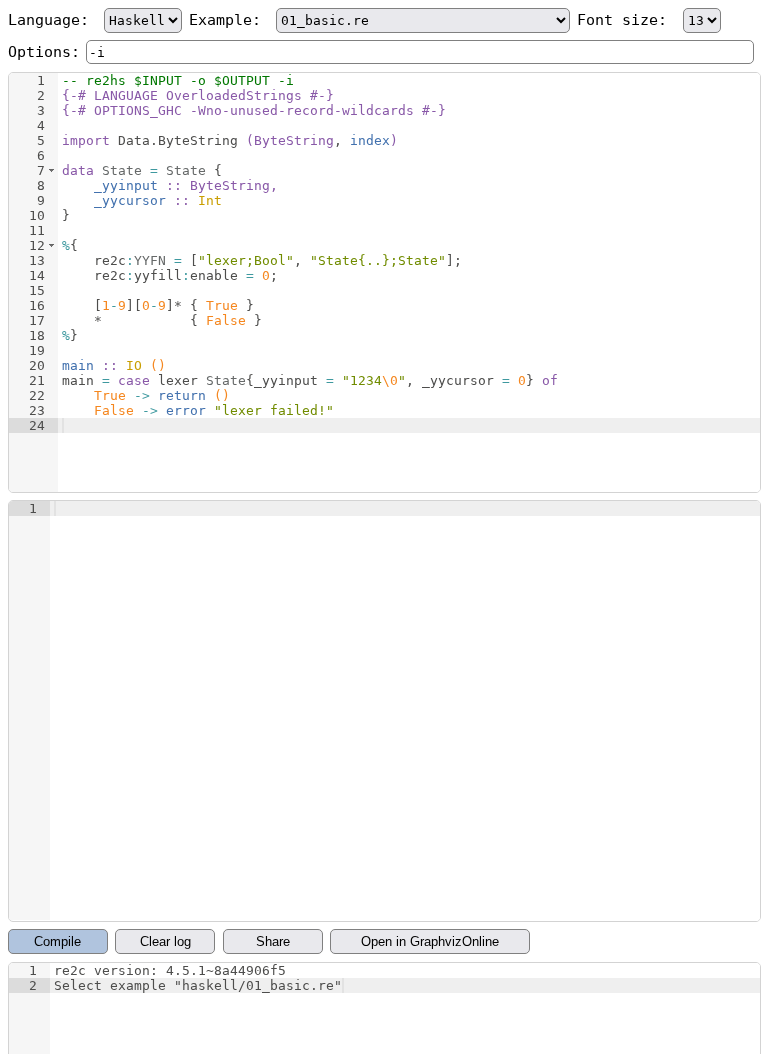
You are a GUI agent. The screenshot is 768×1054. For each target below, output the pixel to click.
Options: (44, 52)
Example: (229, 20)
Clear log (165, 941)
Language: (53, 20)
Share (273, 941)
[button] (51, 170)
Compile (57, 941)
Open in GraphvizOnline (430, 941)
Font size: (626, 20)
